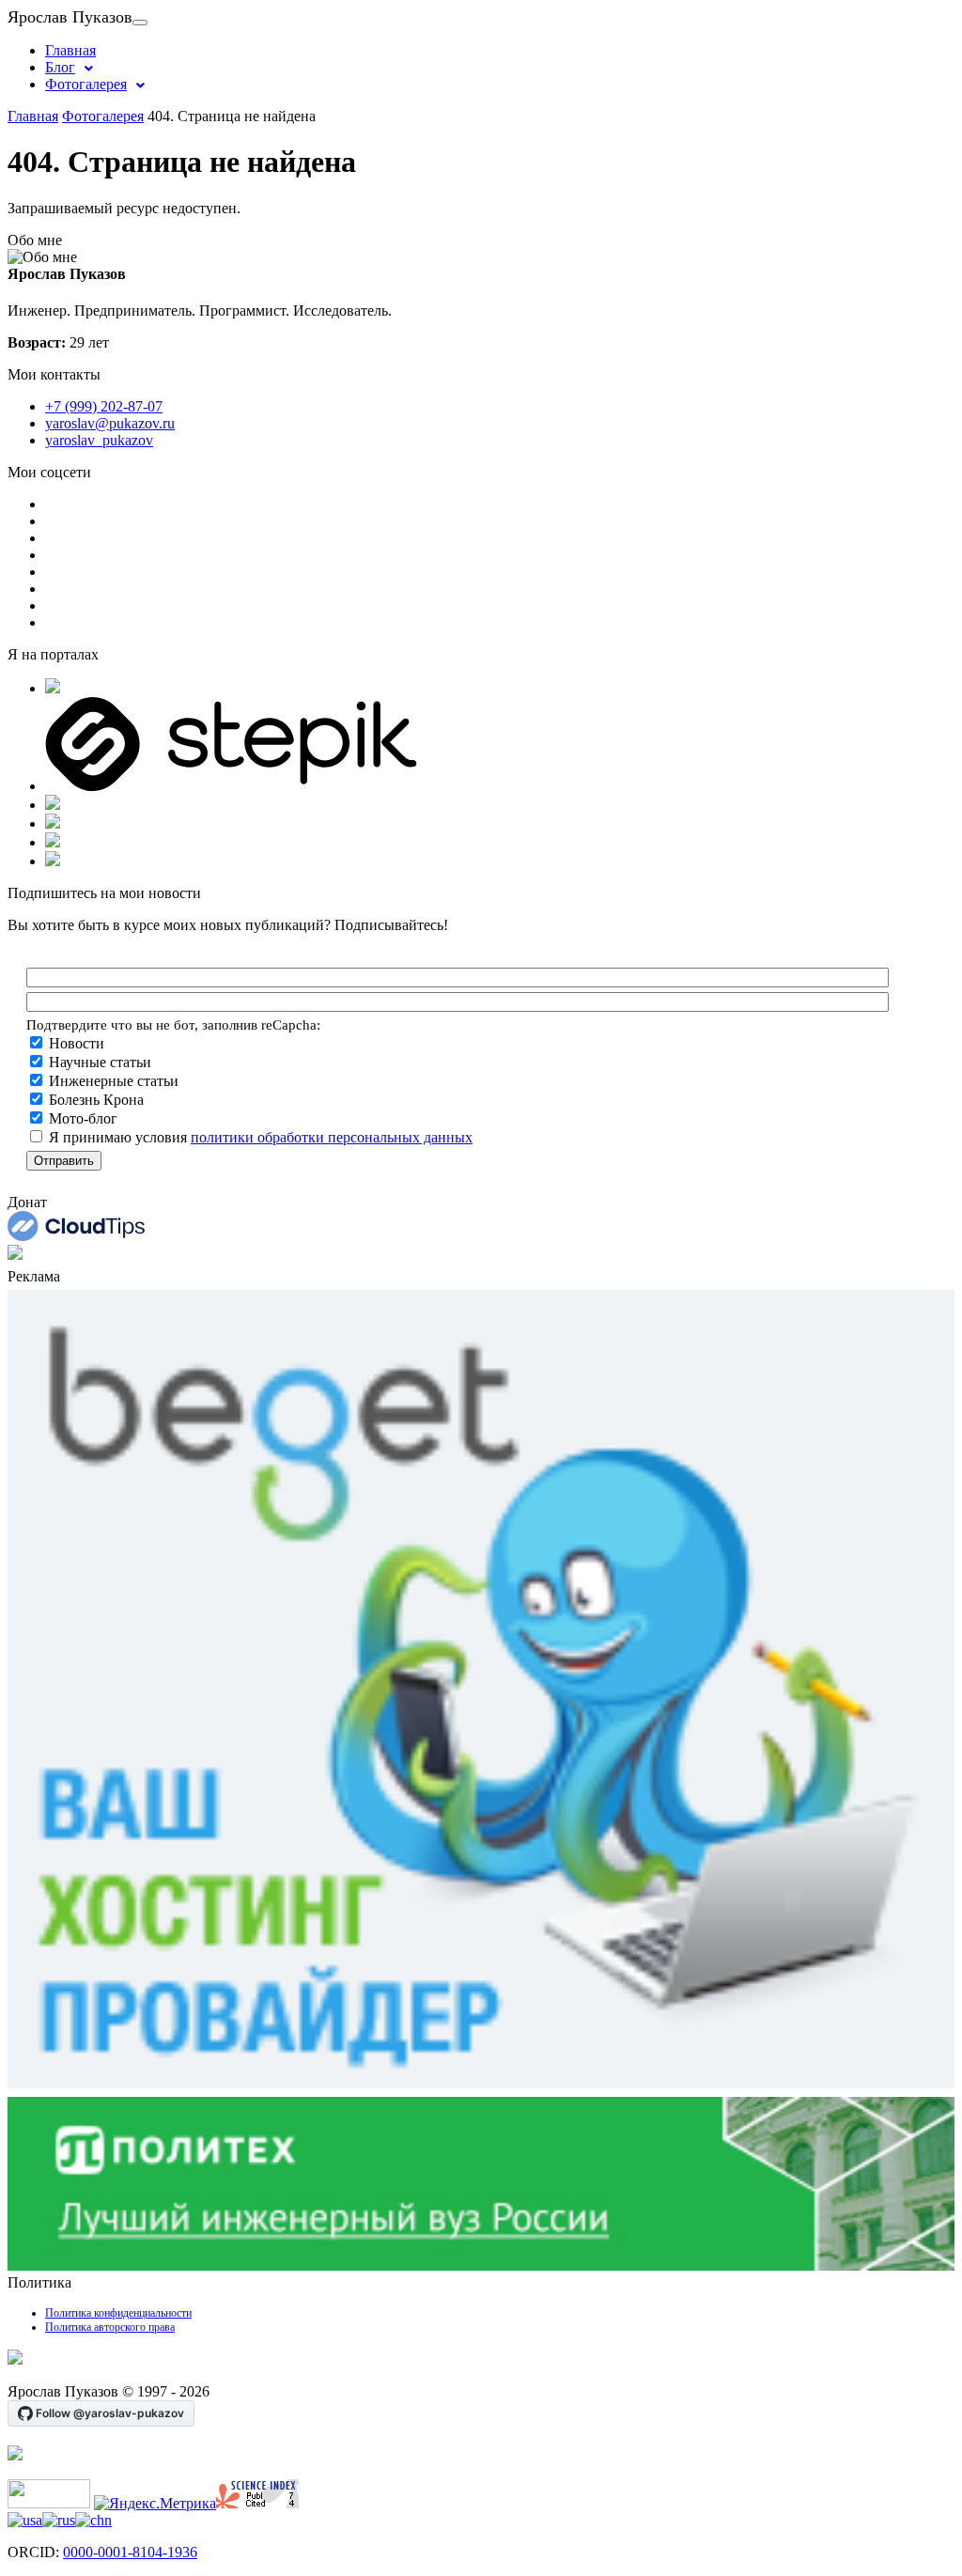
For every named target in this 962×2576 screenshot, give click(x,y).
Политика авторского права (110, 2327)
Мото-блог (81, 1118)
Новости (75, 1043)
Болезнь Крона (94, 1100)
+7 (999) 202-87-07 (104, 406)
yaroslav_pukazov (99, 440)
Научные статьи (98, 1062)
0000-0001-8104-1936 (130, 2552)
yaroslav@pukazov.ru (110, 423)
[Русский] (59, 2520)
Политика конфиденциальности (118, 2313)
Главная (70, 50)
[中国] (93, 2520)
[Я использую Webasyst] (15, 2455)
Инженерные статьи (112, 1081)
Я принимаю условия (259, 1137)
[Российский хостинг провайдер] (15, 2359)
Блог (60, 67)
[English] (25, 2520)
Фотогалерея (86, 84)
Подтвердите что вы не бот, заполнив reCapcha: (173, 1024)
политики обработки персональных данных (332, 1137)
